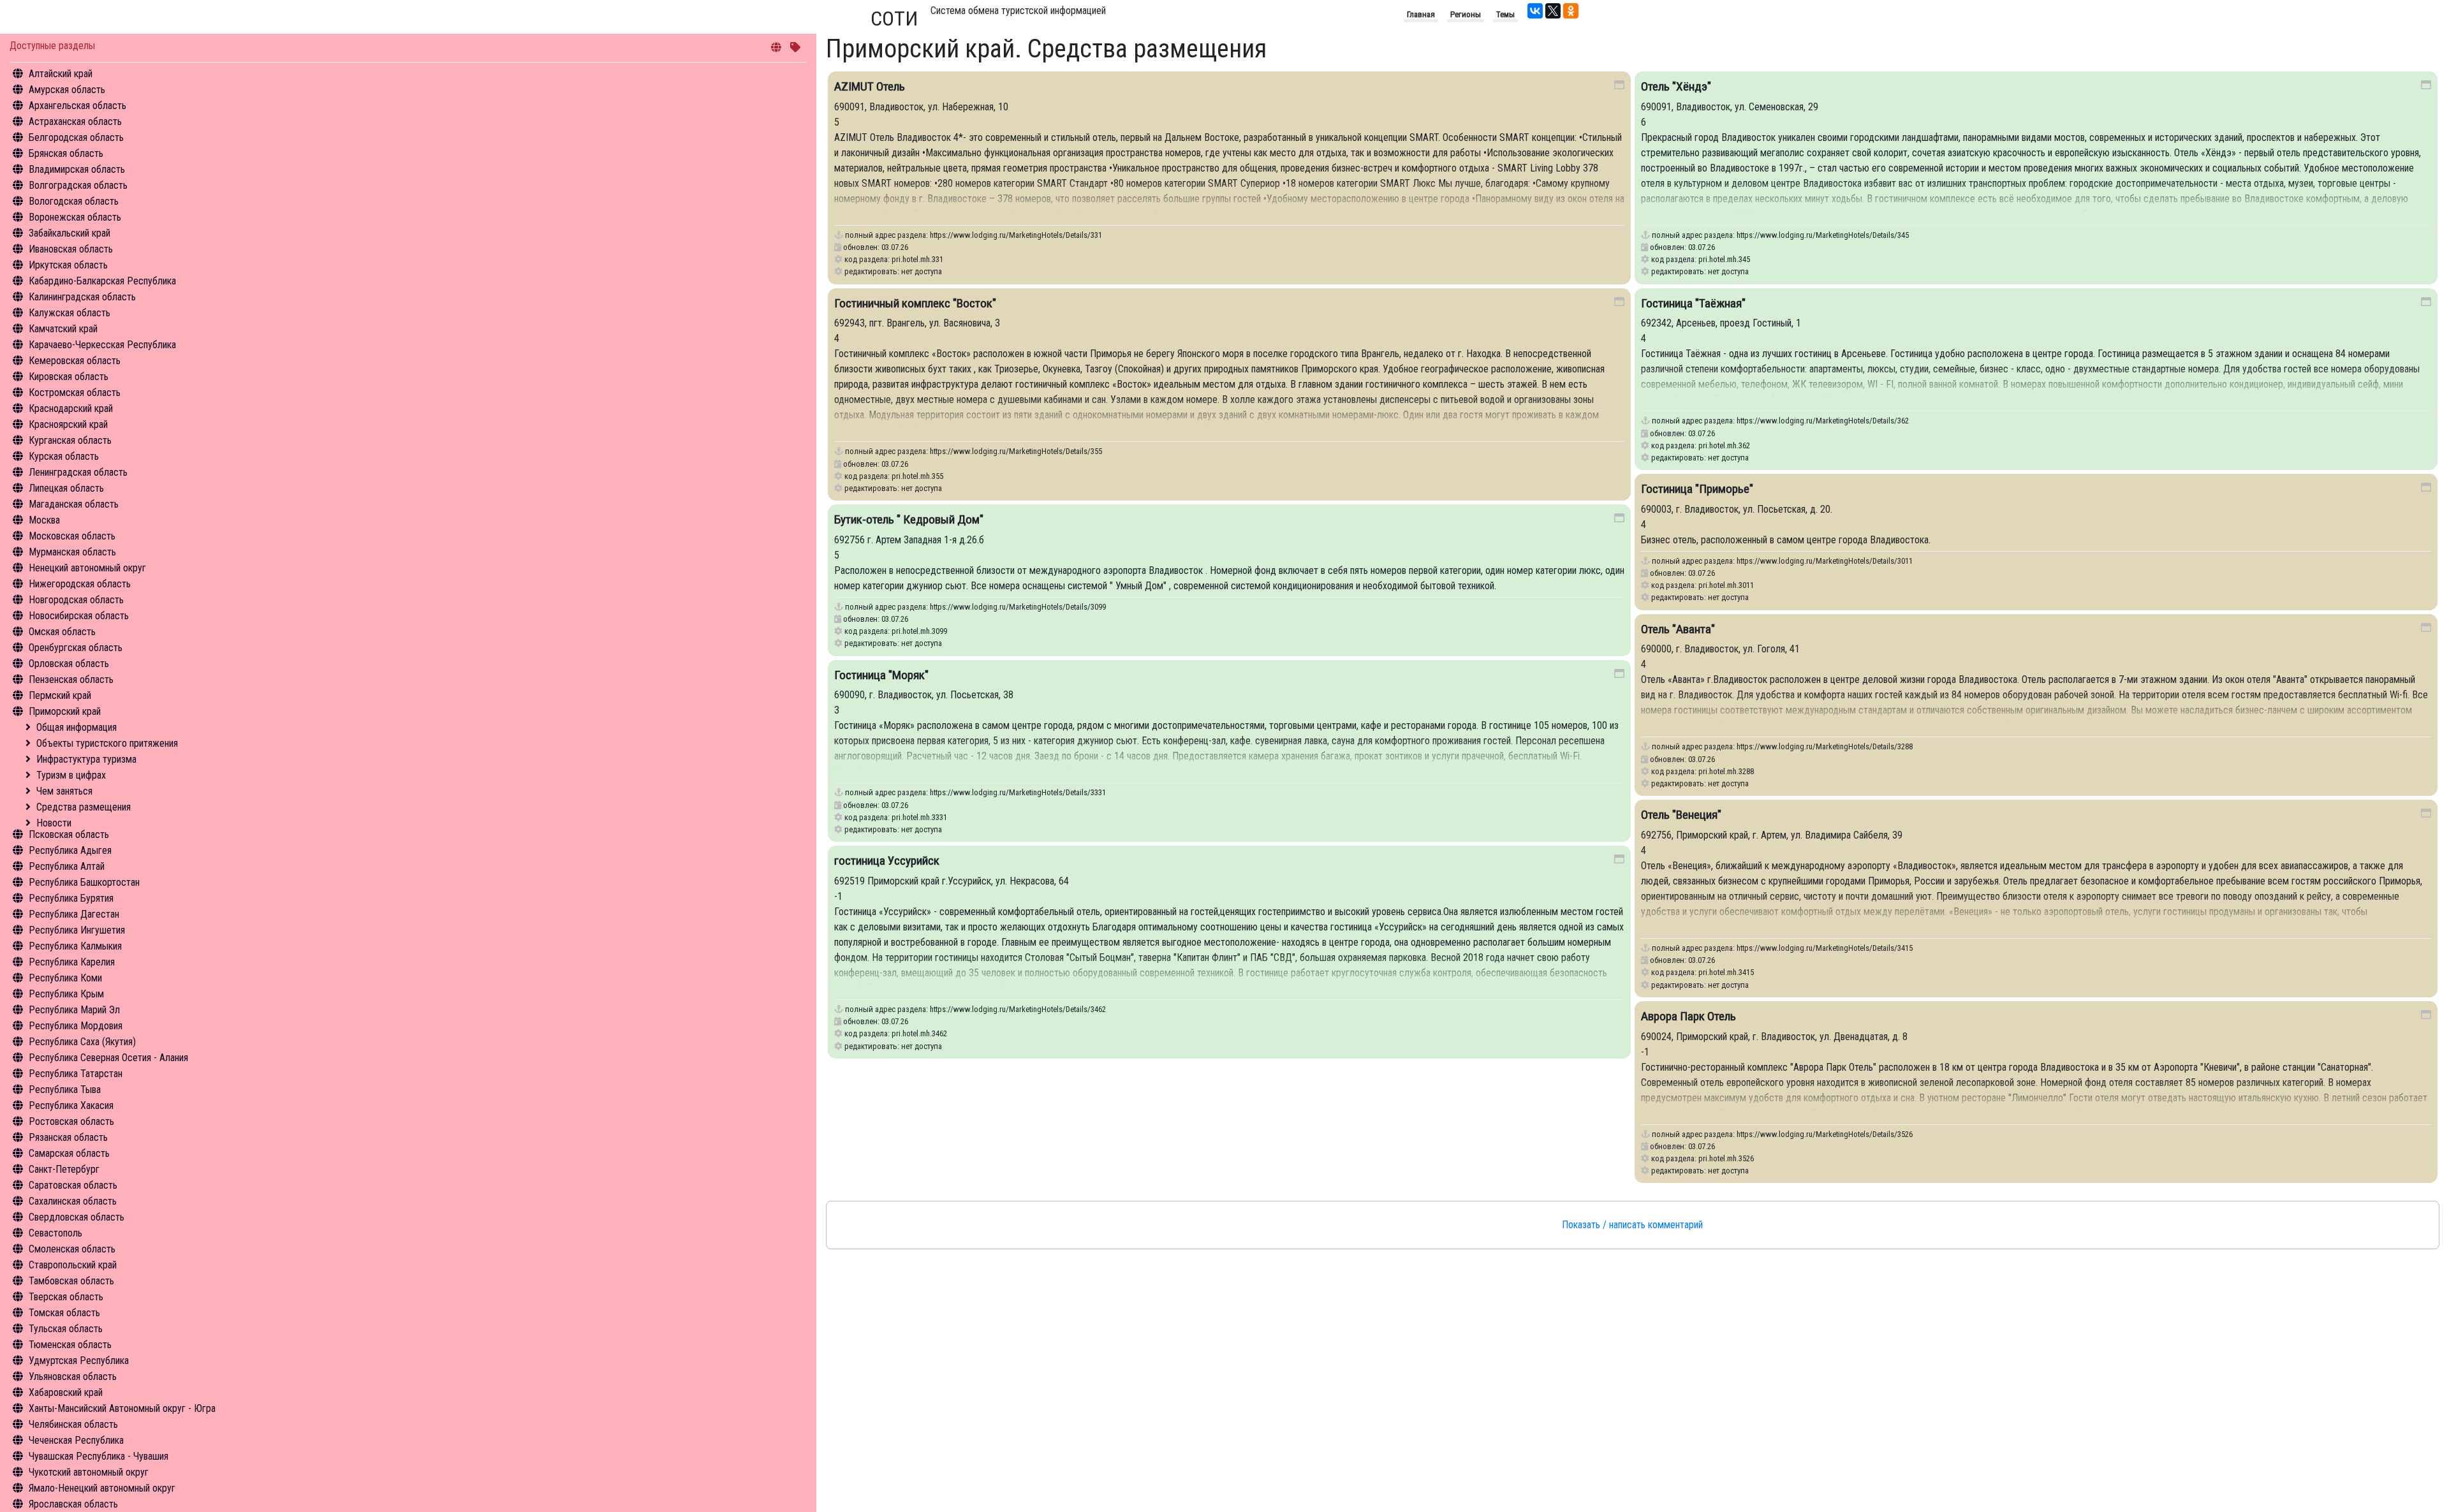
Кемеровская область (75, 361)
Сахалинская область (73, 1201)
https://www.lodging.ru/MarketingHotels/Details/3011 (1825, 561)
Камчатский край (63, 329)
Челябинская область (73, 1424)
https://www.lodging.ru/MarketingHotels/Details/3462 (1018, 1009)
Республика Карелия (72, 962)
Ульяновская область (73, 1376)
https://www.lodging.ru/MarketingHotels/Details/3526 (1825, 1134)
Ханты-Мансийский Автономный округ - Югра (122, 1408)
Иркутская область (68, 265)
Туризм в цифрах (71, 775)
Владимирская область (77, 169)
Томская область (64, 1313)
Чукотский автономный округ (89, 1472)
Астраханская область (75, 121)
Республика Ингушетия (77, 930)
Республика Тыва (65, 1090)
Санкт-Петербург (64, 1169)
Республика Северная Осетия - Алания (108, 1058)
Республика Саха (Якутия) (82, 1042)
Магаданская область (74, 504)
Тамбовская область (71, 1281)
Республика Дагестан (74, 914)
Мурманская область (72, 552)
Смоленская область (72, 1249)
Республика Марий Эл (74, 1010)
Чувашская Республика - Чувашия (99, 1456)
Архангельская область (77, 106)
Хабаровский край (66, 1392)
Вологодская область (74, 201)
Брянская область (66, 153)
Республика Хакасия (71, 1105)
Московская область (72, 536)
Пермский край (60, 695)
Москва (44, 520)
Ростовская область (71, 1121)
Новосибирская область (79, 616)
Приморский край (65, 711)
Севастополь (55, 1233)
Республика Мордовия (76, 1026)
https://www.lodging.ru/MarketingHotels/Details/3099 (1018, 607)
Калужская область (70, 313)
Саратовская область (73, 1185)
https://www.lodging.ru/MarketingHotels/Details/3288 (1825, 746)
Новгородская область (76, 600)
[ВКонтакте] (1535, 11)
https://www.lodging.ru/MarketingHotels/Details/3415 (1825, 948)
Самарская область (69, 1153)
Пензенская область (71, 679)
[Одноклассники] (1571, 11)
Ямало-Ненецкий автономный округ (102, 1488)
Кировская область (69, 377)
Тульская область (66, 1329)
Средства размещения (84, 807)
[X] (1553, 11)
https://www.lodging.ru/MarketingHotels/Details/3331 (1018, 792)
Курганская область (70, 440)
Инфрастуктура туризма (86, 759)
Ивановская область (71, 249)
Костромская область (75, 393)
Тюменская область (70, 1345)
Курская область (64, 456)
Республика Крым (66, 994)
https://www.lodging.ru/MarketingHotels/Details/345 (1823, 235)
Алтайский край (61, 74)
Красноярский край (68, 424)
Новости (54, 823)
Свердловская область (77, 1217)
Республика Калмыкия (75, 946)
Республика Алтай (67, 866)
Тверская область (66, 1297)
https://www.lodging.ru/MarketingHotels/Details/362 (1823, 421)
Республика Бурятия (71, 898)
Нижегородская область (80, 584)
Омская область (62, 632)
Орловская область (69, 664)
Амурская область (67, 90)
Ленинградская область (78, 472)
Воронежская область (75, 217)
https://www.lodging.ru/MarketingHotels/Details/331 (1016, 235)
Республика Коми (65, 978)
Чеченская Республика (76, 1440)
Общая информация (77, 727)
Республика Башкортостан (84, 882)
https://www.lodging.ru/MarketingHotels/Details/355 (1016, 451)
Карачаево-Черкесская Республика (102, 345)
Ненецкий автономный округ (87, 568)
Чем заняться (64, 791)
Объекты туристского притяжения (107, 743)
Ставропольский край (73, 1265)
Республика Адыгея (70, 850)
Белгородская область (76, 137)
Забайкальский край (70, 233)
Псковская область (69, 834)
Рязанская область (68, 1137)
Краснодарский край (71, 408)
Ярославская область (73, 1504)
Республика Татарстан (76, 1074)
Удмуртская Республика (79, 1361)
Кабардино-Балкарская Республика (102, 281)
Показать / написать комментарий (1632, 1225)
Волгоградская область (78, 185)
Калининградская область (82, 297)
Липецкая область (66, 488)
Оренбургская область (76, 648)
